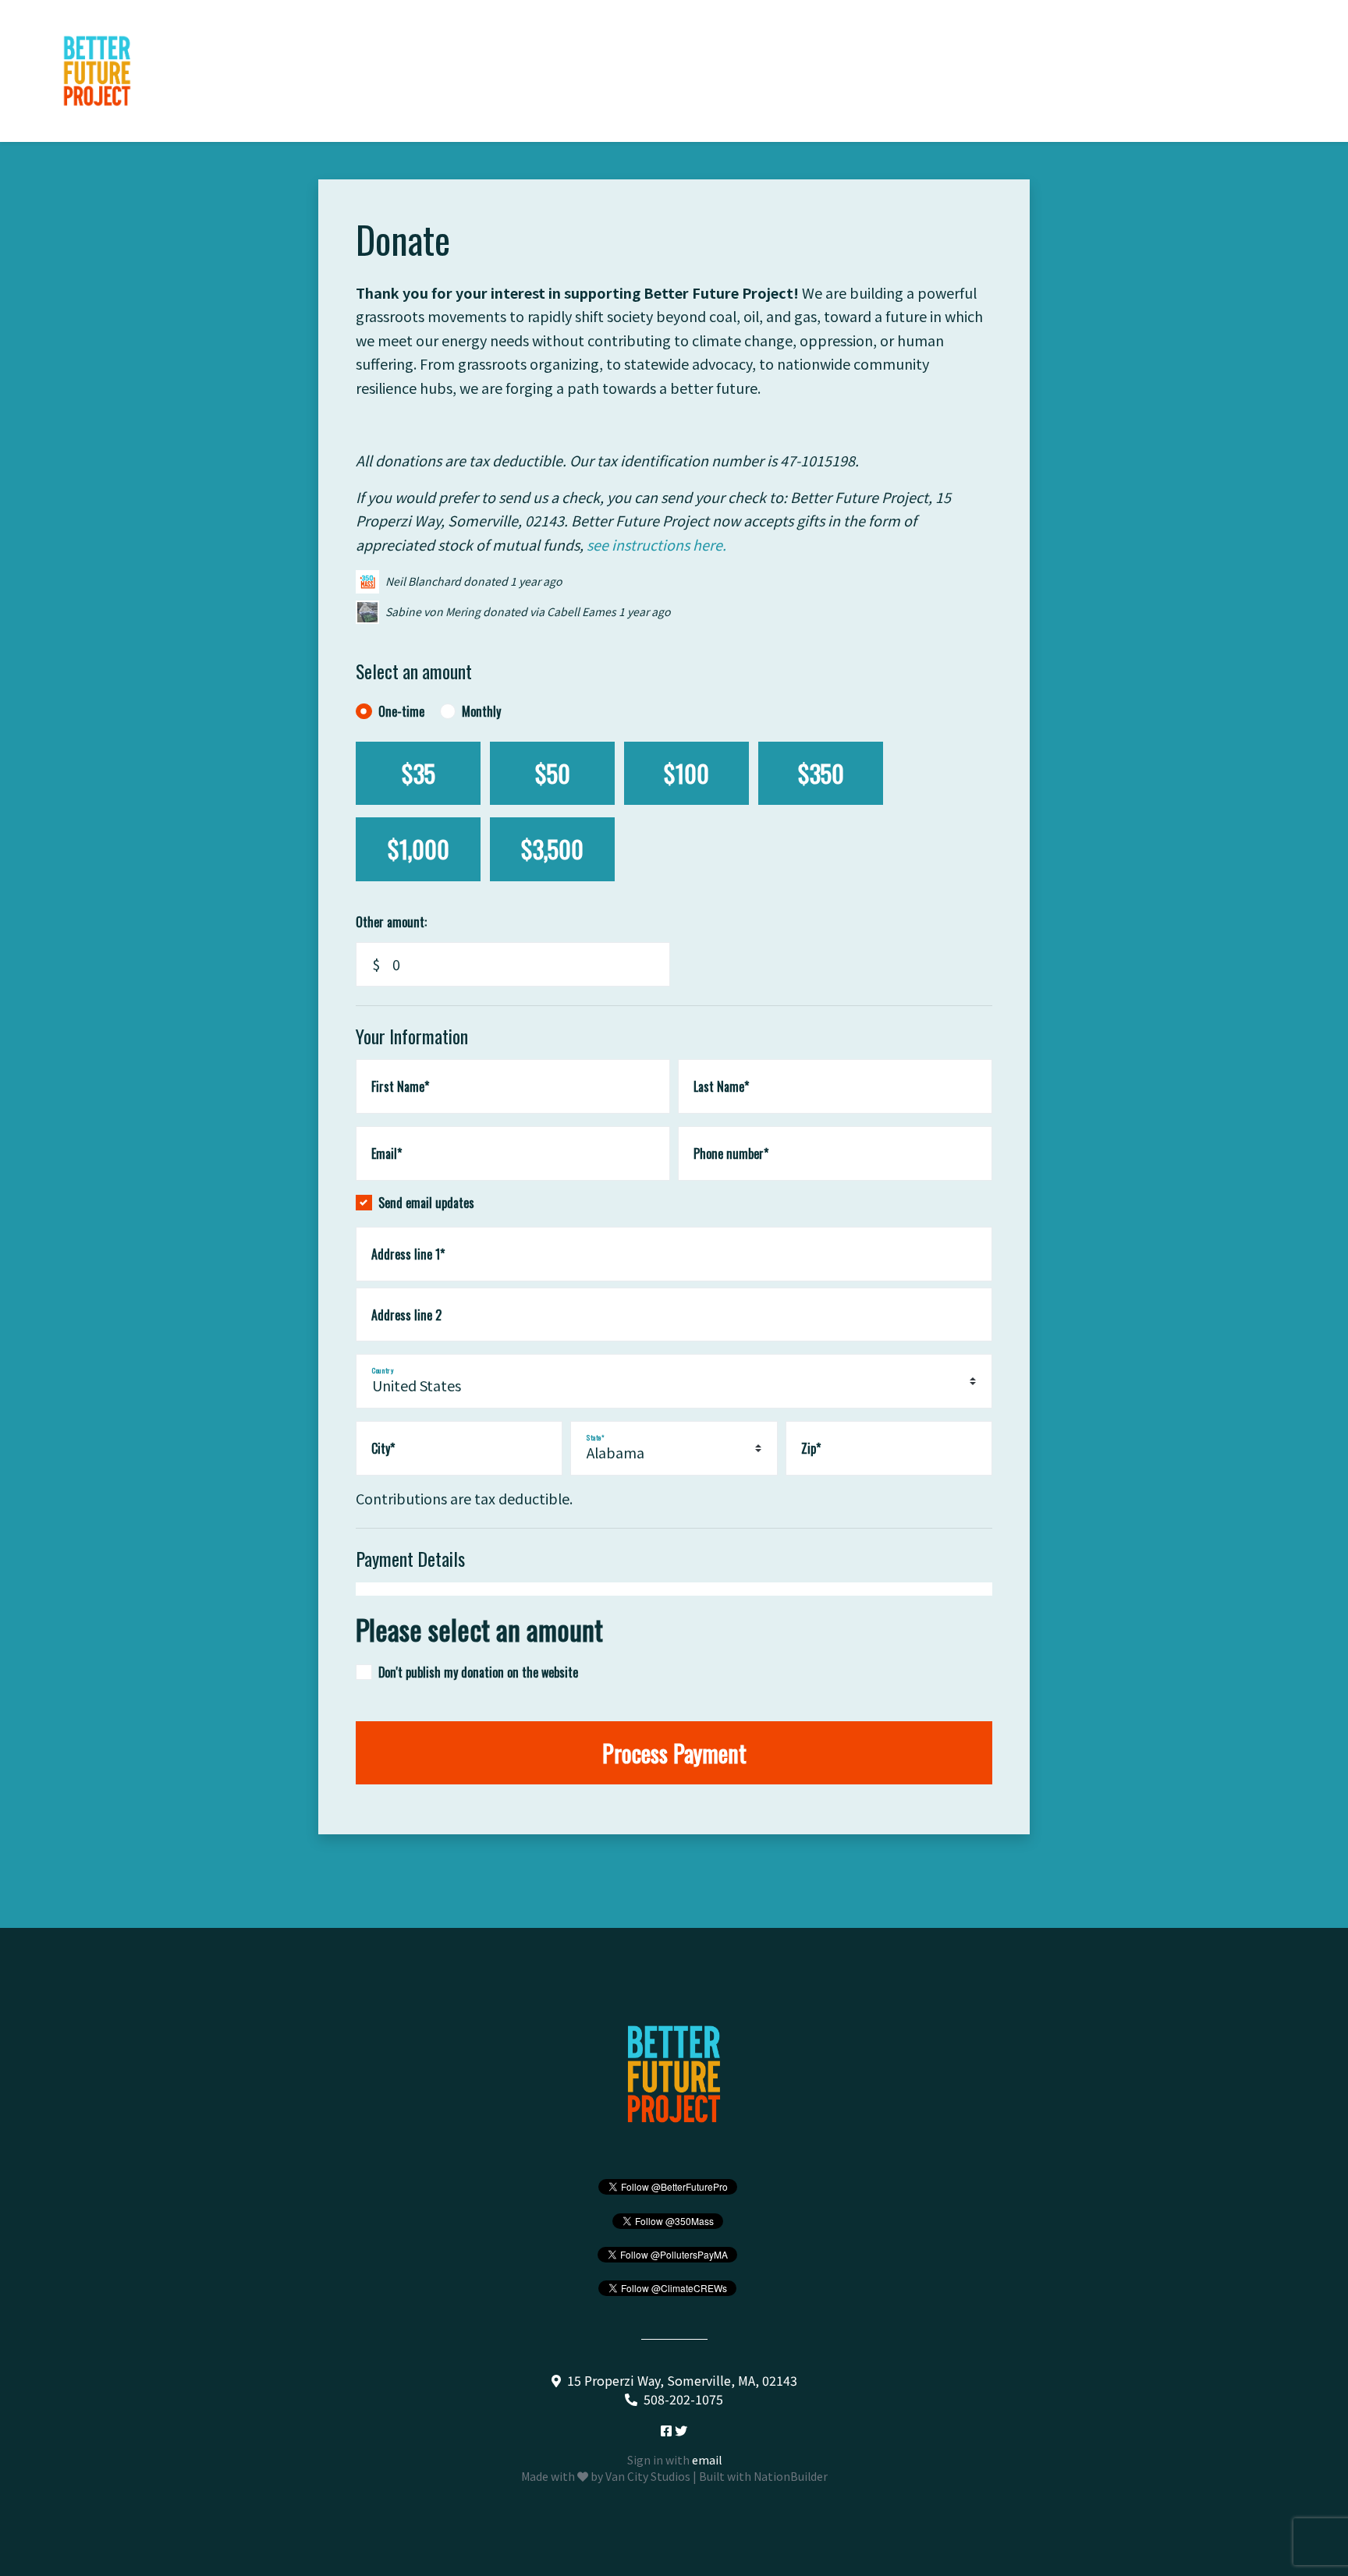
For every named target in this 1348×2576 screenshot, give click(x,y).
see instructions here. (656, 544)
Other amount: (391, 922)
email (707, 2460)
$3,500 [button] (552, 849)
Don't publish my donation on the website (478, 1672)
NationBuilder (791, 2476)
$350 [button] (821, 773)
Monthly (481, 711)
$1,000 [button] (419, 849)
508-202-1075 (683, 2399)
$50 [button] (553, 773)
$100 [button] (686, 773)
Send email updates (426, 1203)
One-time (401, 711)
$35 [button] (419, 773)
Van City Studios (648, 2476)
